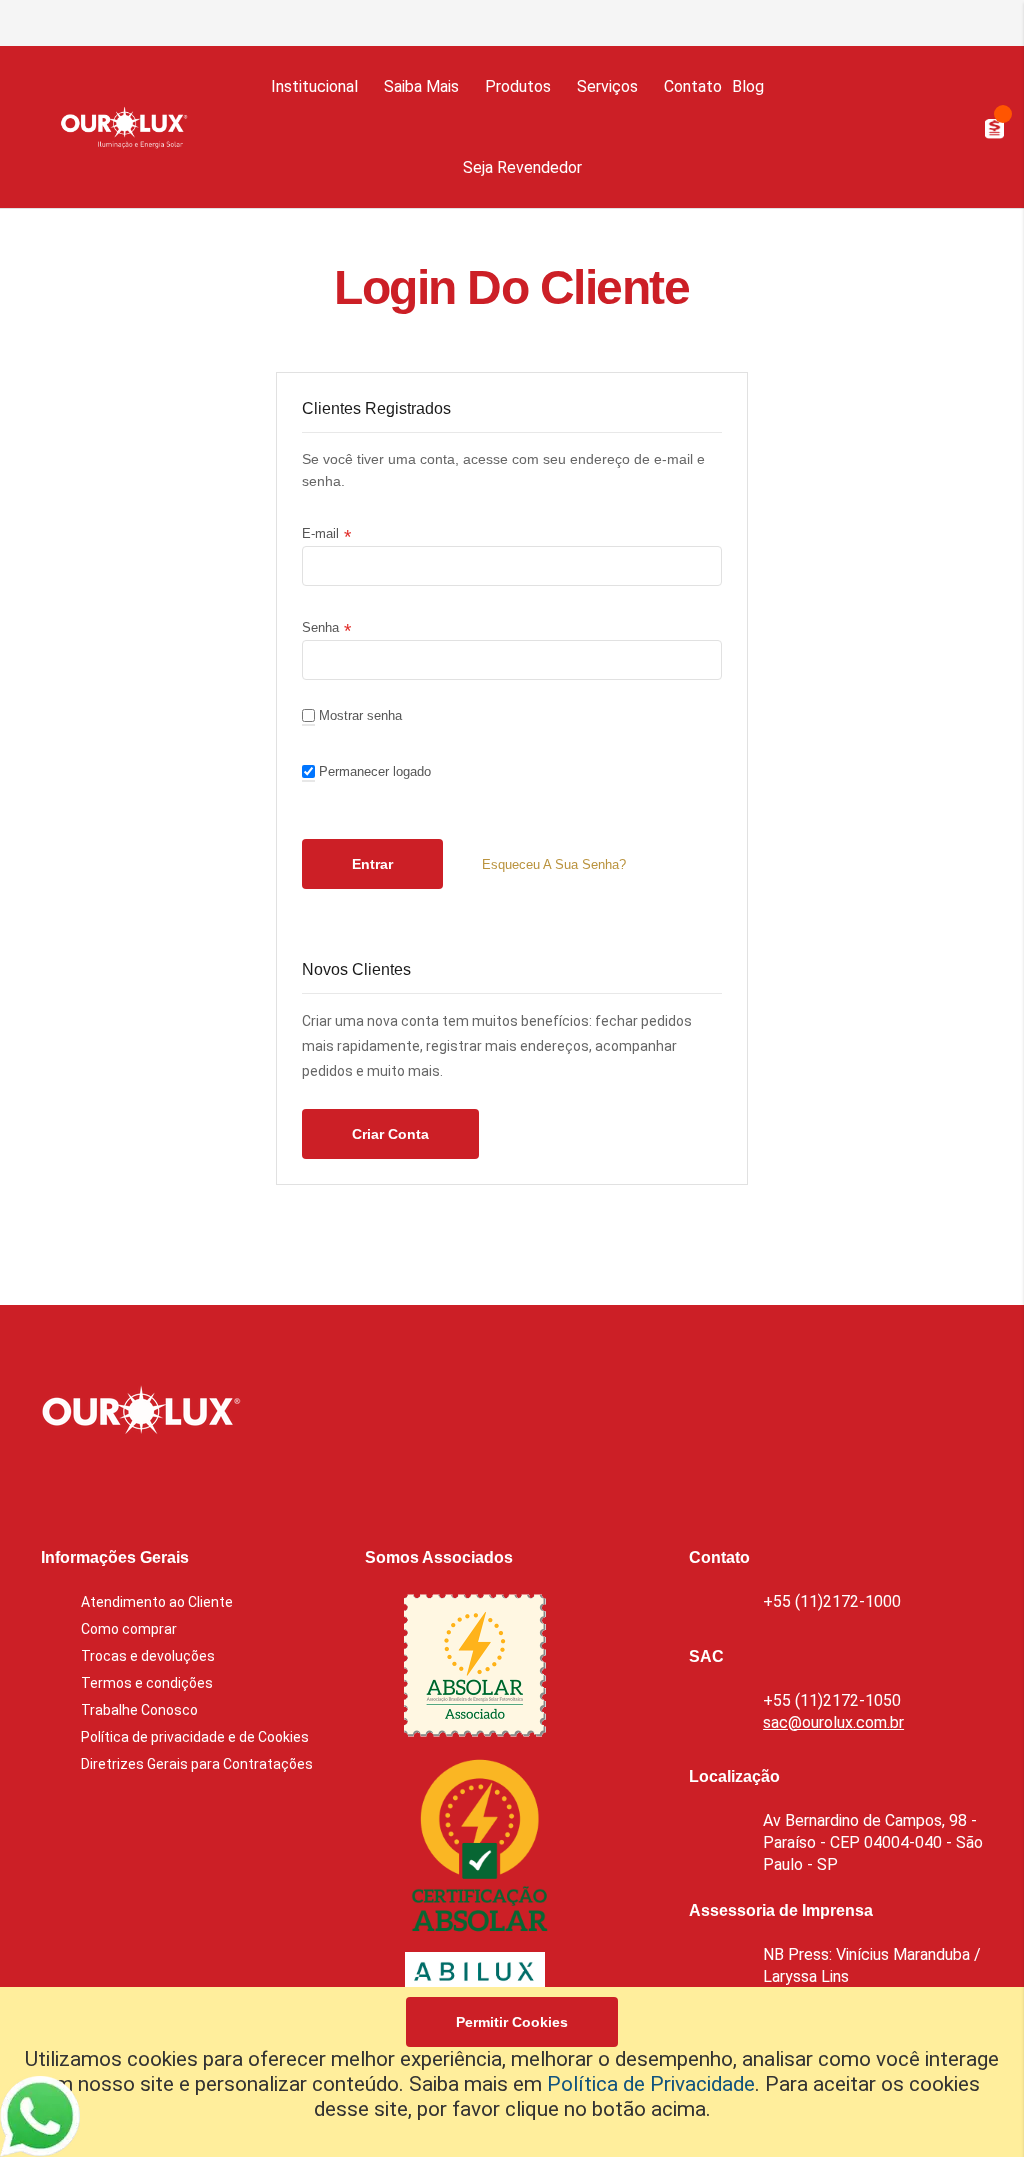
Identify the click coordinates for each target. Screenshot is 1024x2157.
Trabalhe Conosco (139, 1710)
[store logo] (118, 127)
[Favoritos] (921, 126)
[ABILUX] (475, 1984)
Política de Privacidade (651, 2084)
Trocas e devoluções (148, 1656)
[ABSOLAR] (475, 1668)
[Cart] (956, 127)
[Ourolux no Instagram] (159, 1482)
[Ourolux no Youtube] (212, 1482)
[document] (512, 2072)
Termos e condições (147, 1683)
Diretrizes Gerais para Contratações (197, 1764)
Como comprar (129, 1629)
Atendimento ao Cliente (157, 1602)
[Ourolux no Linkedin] (106, 1482)
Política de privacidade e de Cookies (195, 1737)
